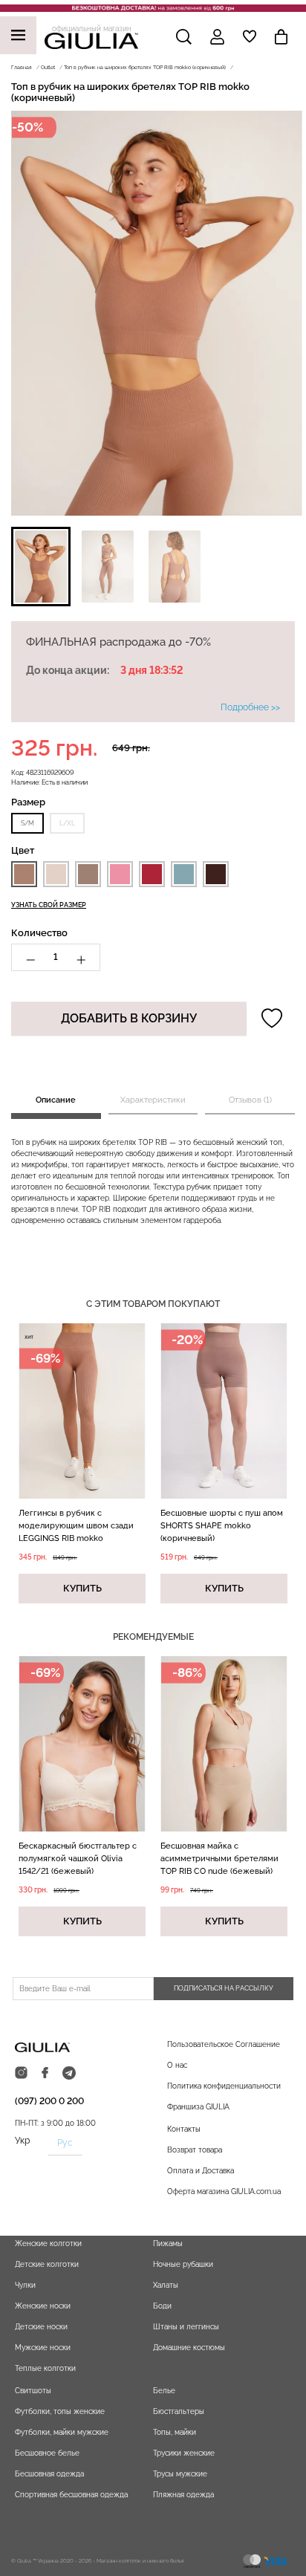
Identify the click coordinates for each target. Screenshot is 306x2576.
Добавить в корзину (129, 1018)
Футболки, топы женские (60, 2411)
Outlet (48, 67)
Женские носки (43, 2306)
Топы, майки (175, 2432)
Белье (164, 2391)
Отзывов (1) (250, 1100)
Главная (22, 67)
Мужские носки (43, 2348)
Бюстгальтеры (179, 2411)
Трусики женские (184, 2453)
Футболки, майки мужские (62, 2432)
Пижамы (168, 2244)
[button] (41, 567)
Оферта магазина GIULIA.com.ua (224, 2191)
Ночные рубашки (183, 2264)
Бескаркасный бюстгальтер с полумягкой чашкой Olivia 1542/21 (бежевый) (78, 1859)
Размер (28, 802)
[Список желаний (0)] (250, 36)
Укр (22, 2141)
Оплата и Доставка (201, 2171)
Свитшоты (33, 2391)
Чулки (25, 2285)
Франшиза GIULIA (198, 2107)
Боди (162, 2306)
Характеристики (153, 1100)
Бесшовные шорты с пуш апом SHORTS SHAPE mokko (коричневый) (222, 1526)
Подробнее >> (250, 707)
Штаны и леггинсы (186, 2327)
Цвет (23, 850)
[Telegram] (69, 2073)
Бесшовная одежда (49, 2474)
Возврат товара (195, 2150)
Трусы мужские (180, 2474)
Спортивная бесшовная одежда (71, 2495)
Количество (39, 933)
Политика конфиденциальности (224, 2086)
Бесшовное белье (47, 2453)
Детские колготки (47, 2264)
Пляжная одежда (183, 2495)
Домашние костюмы (189, 2348)
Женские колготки (48, 2244)
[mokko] (24, 874)
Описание (56, 1100)
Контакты (184, 2129)
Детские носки (41, 2327)
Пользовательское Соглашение (224, 2044)
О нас (177, 2065)
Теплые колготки (45, 2368)
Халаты (166, 2285)
